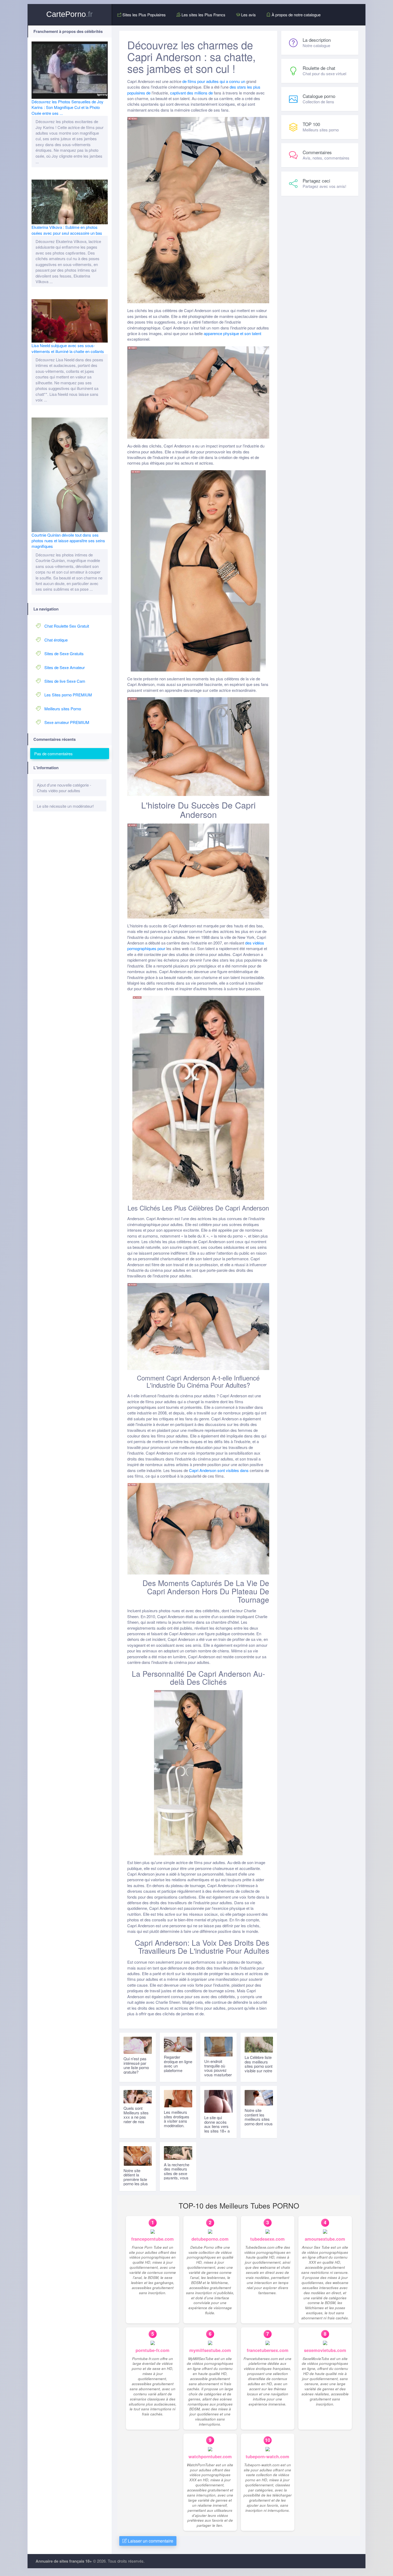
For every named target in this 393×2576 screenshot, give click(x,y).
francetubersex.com (268, 2350)
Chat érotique (56, 640)
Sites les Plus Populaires (144, 15)
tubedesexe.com (267, 2239)
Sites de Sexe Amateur (65, 667)
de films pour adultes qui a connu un (214, 81)
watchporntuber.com (210, 2457)
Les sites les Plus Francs (203, 15)
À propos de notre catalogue (296, 15)
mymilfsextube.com (210, 2350)
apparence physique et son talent (232, 333)
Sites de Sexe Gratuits (64, 653)
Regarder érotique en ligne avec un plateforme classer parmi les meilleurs (178, 2068)
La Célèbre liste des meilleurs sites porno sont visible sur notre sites (259, 2066)
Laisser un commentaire (150, 2541)
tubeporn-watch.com (267, 2457)
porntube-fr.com (153, 2350)
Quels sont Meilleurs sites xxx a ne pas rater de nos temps (136, 2117)
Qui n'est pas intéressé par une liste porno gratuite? (136, 2065)
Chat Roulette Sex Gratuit (67, 626)
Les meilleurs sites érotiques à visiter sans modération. (177, 2119)
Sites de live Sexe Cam (65, 681)
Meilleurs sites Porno (63, 709)
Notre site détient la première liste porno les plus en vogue (136, 2179)
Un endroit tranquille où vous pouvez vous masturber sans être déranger (218, 2072)
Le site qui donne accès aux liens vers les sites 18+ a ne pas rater (217, 2126)
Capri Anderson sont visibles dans (219, 1470)
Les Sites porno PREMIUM (68, 695)
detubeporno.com (210, 2239)
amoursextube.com (325, 2239)
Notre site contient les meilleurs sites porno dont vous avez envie (259, 2119)
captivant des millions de (191, 93)
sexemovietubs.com (325, 2350)
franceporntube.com (153, 2239)
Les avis (248, 15)
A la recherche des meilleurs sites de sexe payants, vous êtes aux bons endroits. (177, 2176)
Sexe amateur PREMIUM (67, 722)
